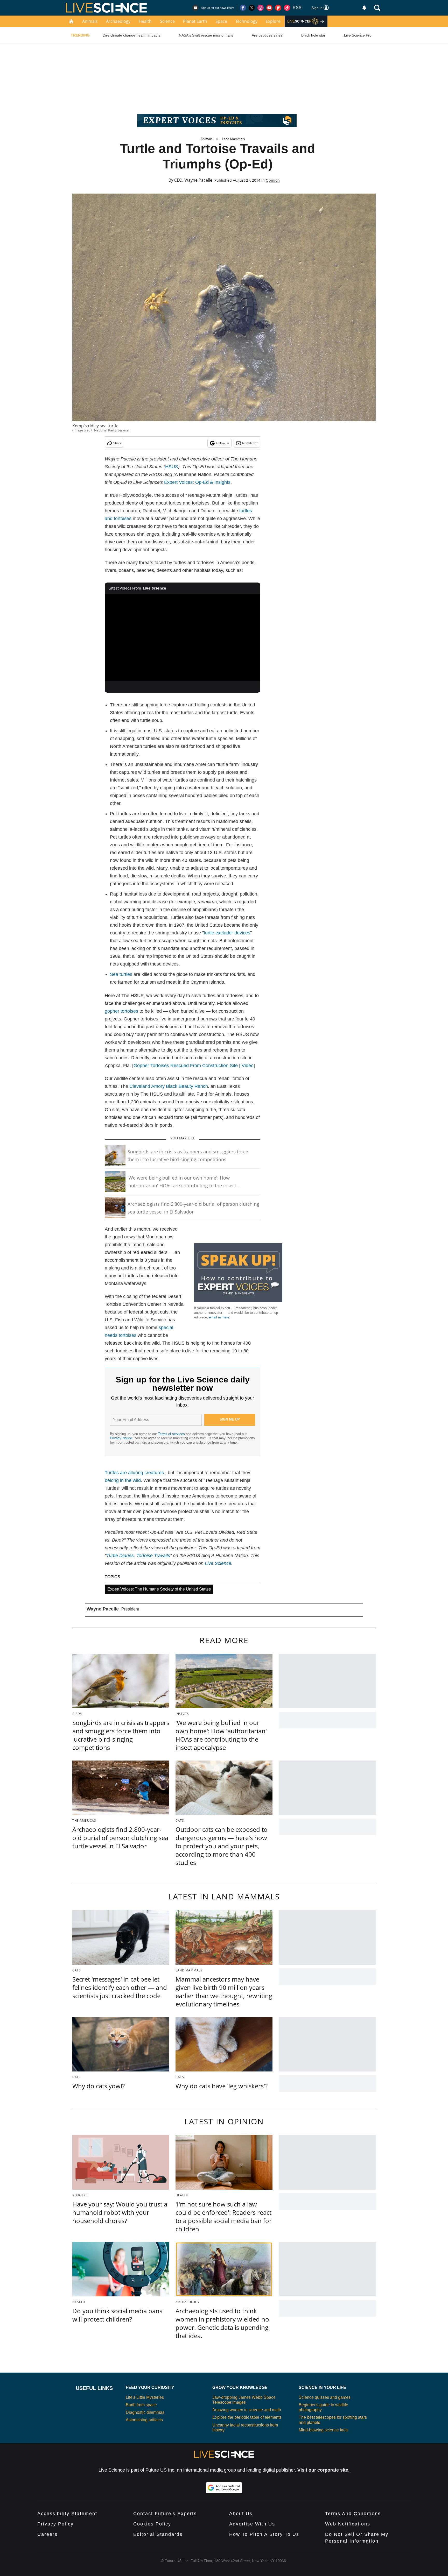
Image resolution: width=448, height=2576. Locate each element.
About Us (241, 2514)
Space (221, 21)
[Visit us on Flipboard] (278, 8)
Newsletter (250, 443)
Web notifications (348, 2524)
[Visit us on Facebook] (243, 8)
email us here (219, 1317)
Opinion (273, 180)
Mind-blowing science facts (324, 2430)
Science (167, 21)
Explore (273, 21)
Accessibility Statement (67, 2514)
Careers (47, 2534)
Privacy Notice (121, 1438)
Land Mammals (233, 139)
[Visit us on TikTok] (287, 8)
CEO (178, 180)
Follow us (223, 443)
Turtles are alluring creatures (134, 1473)
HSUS (172, 467)
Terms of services (172, 1434)
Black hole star (313, 35)
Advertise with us (252, 2524)
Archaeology (118, 21)
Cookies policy (152, 2524)
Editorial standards (158, 2534)
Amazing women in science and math (247, 2410)
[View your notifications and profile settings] (364, 8)
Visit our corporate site (323, 2470)
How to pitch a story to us (264, 2534)
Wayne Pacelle (198, 180)
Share (118, 443)
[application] (183, 638)
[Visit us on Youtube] (269, 8)
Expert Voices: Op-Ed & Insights (197, 482)
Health (145, 21)
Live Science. (219, 1563)
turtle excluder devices (227, 933)
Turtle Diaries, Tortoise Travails (138, 1556)
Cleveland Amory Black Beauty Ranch (169, 1086)
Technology (246, 21)
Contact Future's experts (165, 2514)
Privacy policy (55, 2524)
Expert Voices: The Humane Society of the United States (159, 1589)
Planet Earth (195, 21)
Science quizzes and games (325, 2397)
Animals (90, 21)
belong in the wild (123, 1480)
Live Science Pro (358, 35)
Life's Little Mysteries (145, 2397)
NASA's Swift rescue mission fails (206, 35)
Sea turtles (121, 974)
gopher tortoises (121, 1011)
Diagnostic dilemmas (145, 2412)
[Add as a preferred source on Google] (224, 2488)
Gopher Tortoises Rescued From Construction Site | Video (194, 1066)
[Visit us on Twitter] (252, 8)
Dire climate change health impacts (131, 35)
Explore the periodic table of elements (247, 2417)
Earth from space (141, 2405)
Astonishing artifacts (144, 2420)
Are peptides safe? (267, 35)
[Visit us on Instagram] (261, 8)
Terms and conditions (353, 2514)
